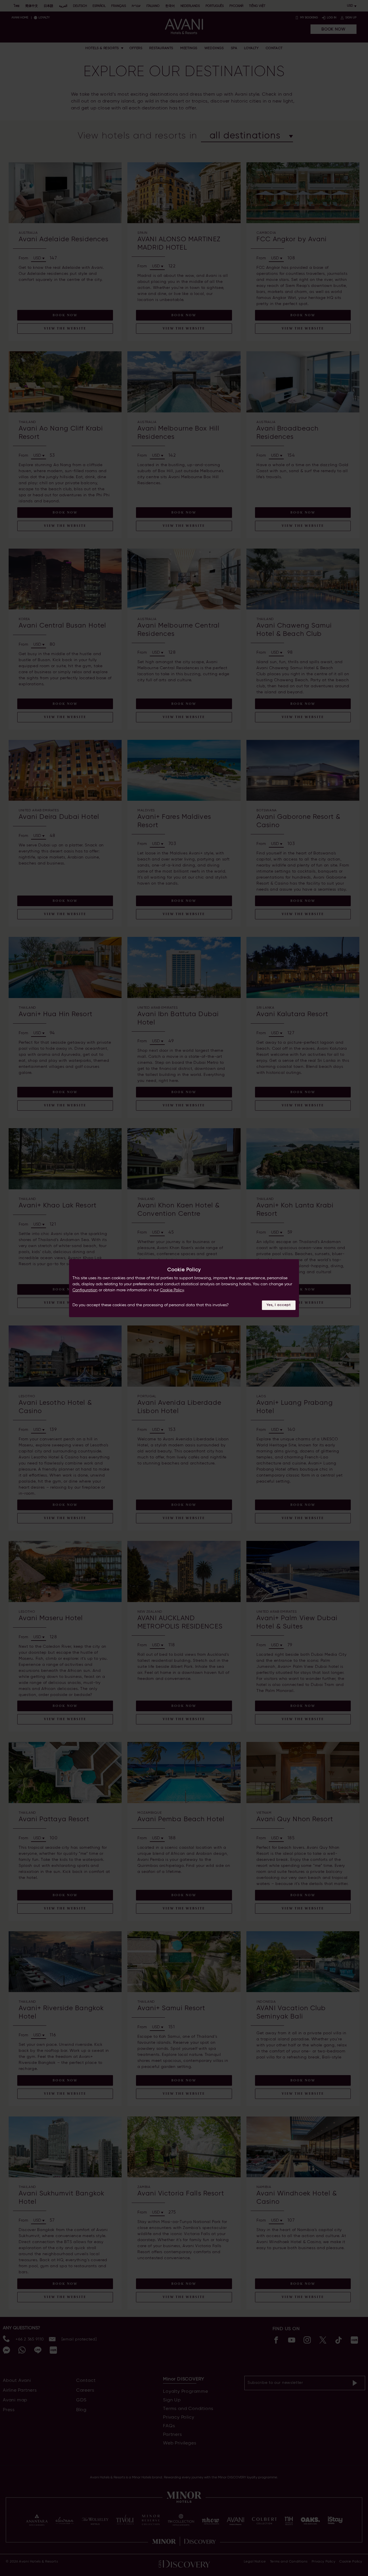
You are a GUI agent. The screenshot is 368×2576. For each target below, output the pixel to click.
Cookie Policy (172, 1290)
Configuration (85, 1290)
